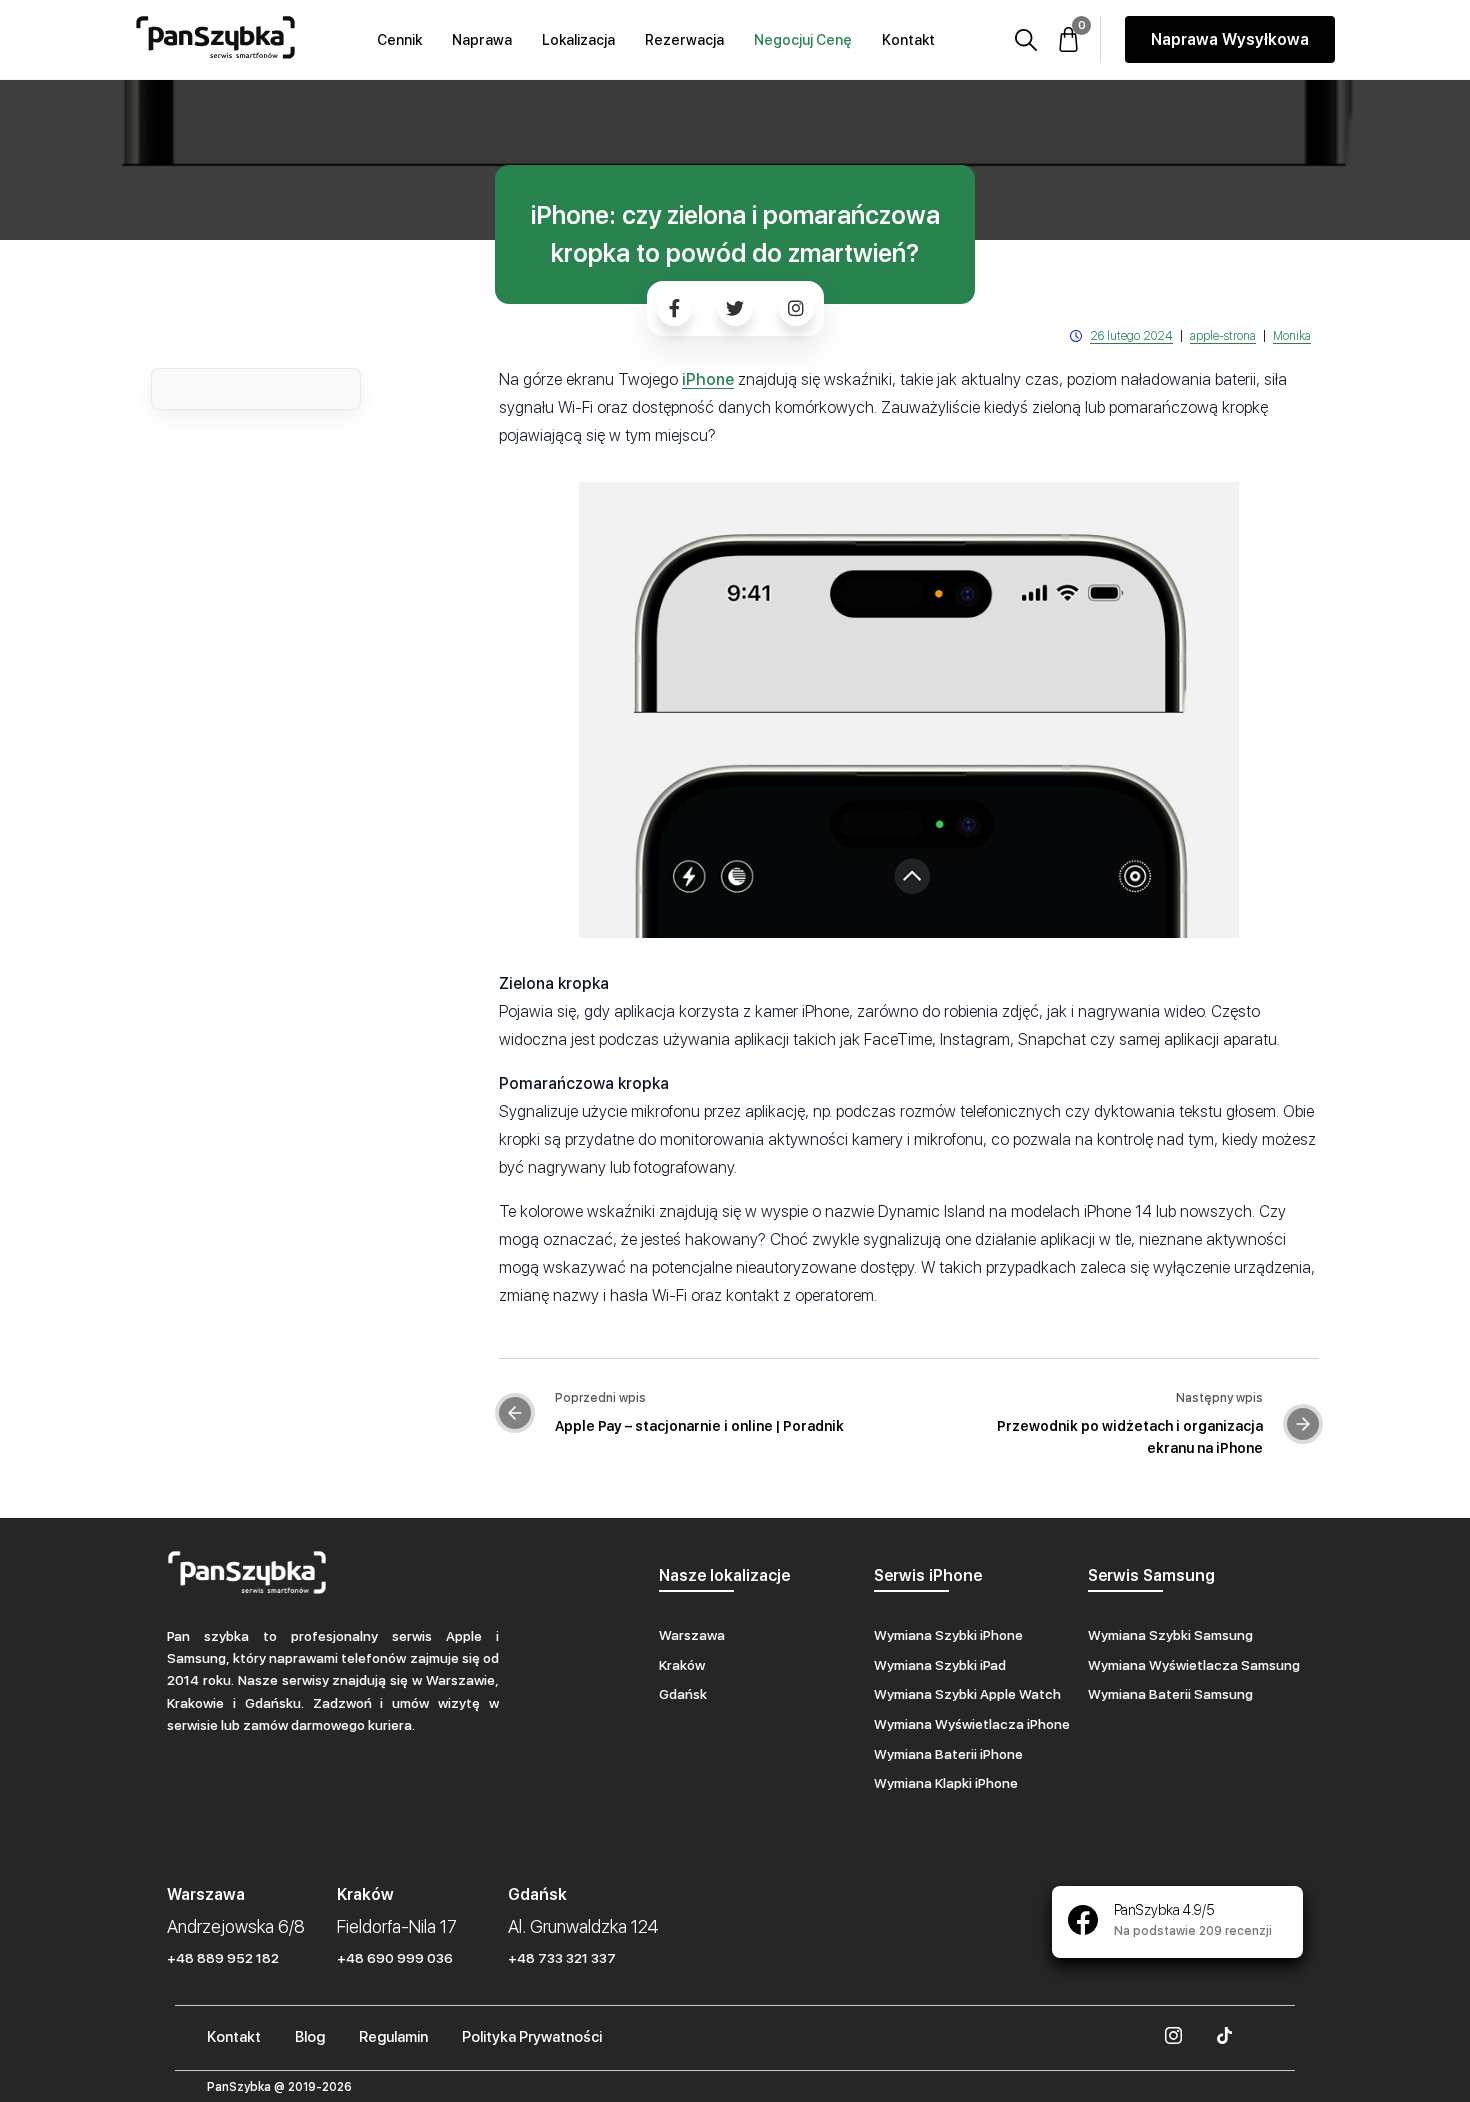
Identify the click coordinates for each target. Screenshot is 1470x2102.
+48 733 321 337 (562, 1958)
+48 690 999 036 (395, 1958)
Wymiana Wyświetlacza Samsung (1194, 1665)
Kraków (682, 1665)
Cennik (399, 40)
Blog (310, 2037)
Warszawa (692, 1635)
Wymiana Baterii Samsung (1170, 1694)
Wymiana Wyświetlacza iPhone (972, 1724)
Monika (1292, 336)
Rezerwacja (684, 40)
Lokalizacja (578, 40)
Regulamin (393, 2037)
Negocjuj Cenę (803, 40)
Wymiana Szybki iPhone (948, 1635)
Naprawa (482, 40)
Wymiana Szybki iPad (940, 1665)
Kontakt (908, 40)
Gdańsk (683, 1694)
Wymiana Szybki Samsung (1170, 1635)
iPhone (708, 379)
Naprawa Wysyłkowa (1230, 39)
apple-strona (1223, 336)
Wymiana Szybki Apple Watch (967, 1694)
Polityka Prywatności (532, 2037)
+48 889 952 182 (223, 1958)
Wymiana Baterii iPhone (948, 1754)
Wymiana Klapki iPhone (946, 1783)
